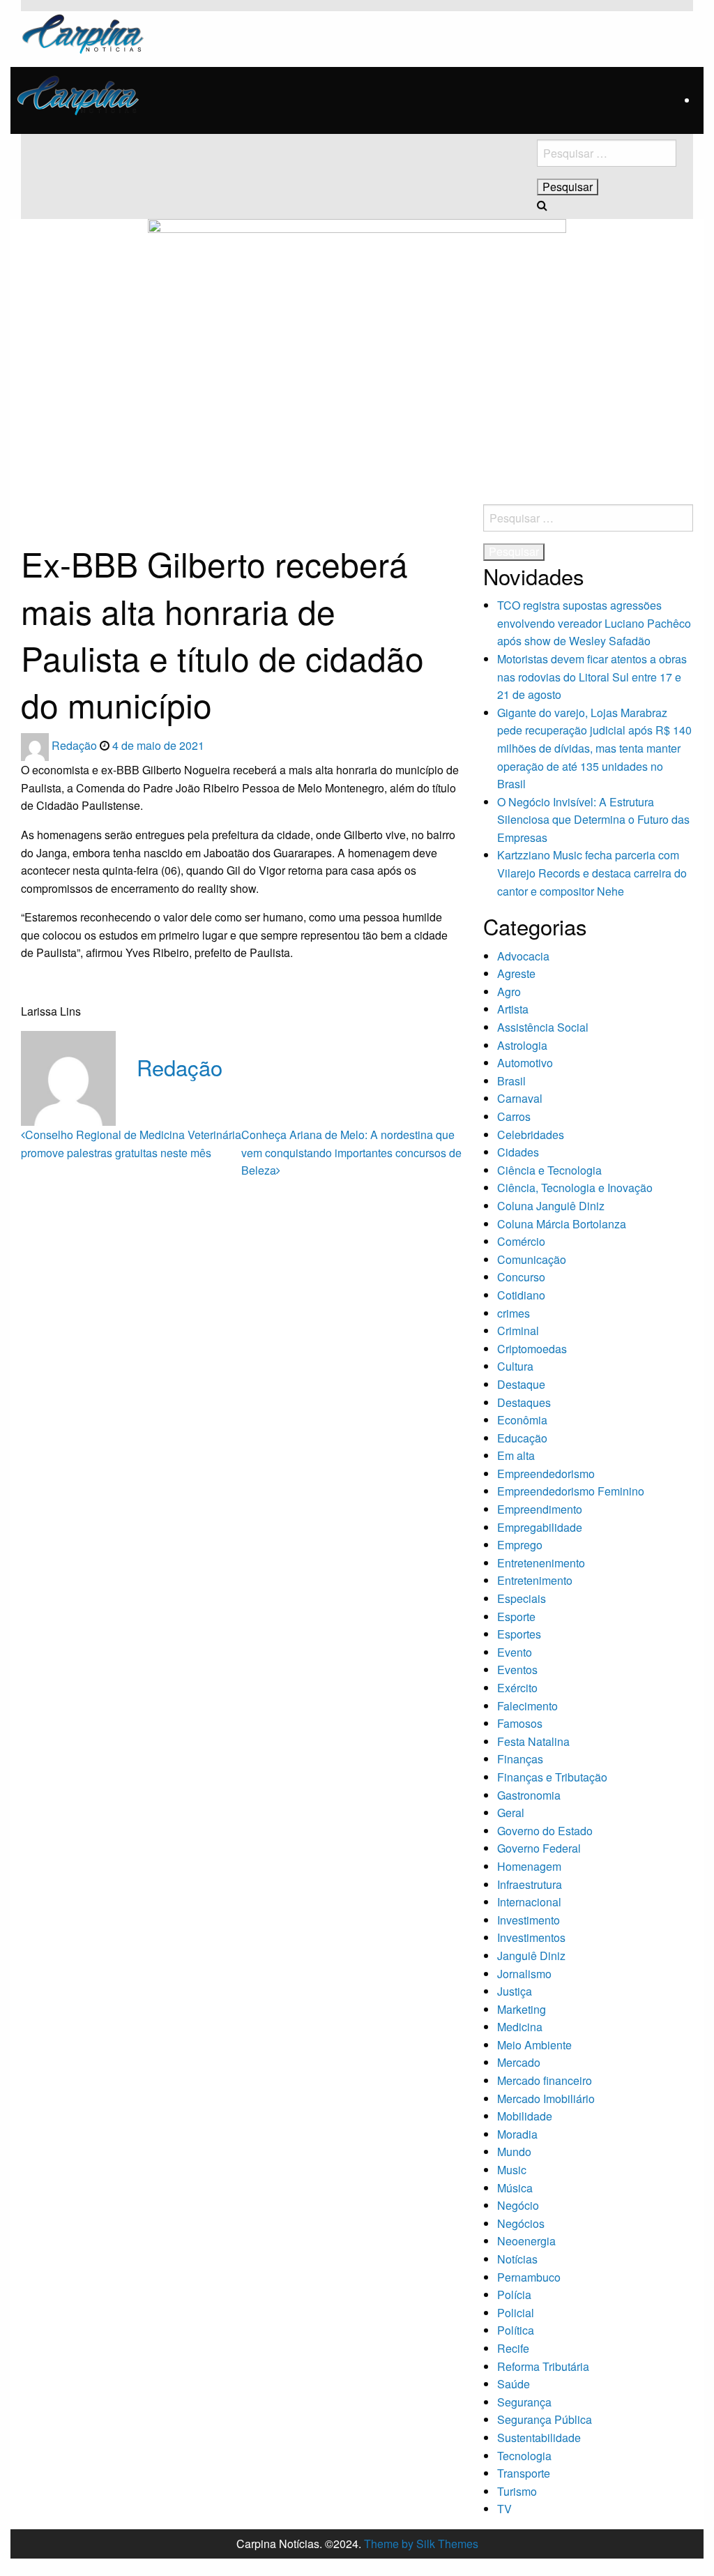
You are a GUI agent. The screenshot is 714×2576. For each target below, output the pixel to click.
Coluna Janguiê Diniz (551, 1206)
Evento (515, 1652)
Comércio (521, 1241)
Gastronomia (529, 1795)
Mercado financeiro (545, 2080)
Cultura (515, 1366)
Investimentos (531, 1937)
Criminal (518, 1331)
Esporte (516, 1617)
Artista (513, 1009)
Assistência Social (543, 1027)
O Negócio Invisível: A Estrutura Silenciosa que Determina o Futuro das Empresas (593, 820)
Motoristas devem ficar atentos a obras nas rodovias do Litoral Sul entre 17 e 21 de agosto (592, 677)
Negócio (518, 2205)
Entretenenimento (541, 1563)
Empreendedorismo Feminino (571, 1491)
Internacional (529, 1902)
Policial (516, 2313)
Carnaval (520, 1098)
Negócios (521, 2223)
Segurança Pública (545, 2419)
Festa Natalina (533, 1741)
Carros (514, 1116)
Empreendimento (540, 1509)
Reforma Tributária (543, 2366)
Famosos (520, 1723)
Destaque (521, 1384)
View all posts (171, 1096)
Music (512, 2170)
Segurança (524, 2402)
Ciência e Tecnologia (549, 1170)
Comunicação (532, 1259)
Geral (511, 1813)
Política (516, 2330)
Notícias (517, 2259)
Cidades (518, 1152)
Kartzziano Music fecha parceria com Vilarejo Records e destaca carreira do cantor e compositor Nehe (592, 873)
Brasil (511, 1081)
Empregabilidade (540, 1527)
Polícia (514, 2295)
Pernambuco (529, 2277)
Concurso (521, 1277)
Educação (522, 1438)
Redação (76, 745)
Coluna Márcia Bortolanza (562, 1224)
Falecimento (527, 1706)
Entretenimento (535, 1580)
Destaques (524, 1402)
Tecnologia (524, 2456)
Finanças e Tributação (552, 1777)
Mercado (519, 2062)
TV (504, 2509)
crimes (514, 1313)
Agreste (516, 973)
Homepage (43, 510)
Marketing (522, 2009)
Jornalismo (524, 1974)
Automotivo (525, 1063)
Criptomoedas (532, 1349)
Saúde (514, 2384)
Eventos (517, 1670)
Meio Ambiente (534, 2045)
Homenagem (529, 1866)
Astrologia (522, 1045)
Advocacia (523, 956)
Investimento (529, 1920)
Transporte (524, 2473)
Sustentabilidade (539, 2438)
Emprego (520, 1545)
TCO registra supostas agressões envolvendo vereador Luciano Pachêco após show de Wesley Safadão (594, 623)
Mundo (514, 2152)
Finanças (520, 1759)
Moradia (517, 2134)
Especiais (522, 1598)
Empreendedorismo (546, 1474)
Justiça (515, 1991)
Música (515, 2188)
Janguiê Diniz (531, 1956)
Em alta (516, 1455)
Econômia (522, 1420)
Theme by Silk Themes (421, 2544)
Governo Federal (539, 1848)
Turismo (517, 2491)
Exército (517, 1688)
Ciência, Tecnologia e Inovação (575, 1188)
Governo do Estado (545, 1831)
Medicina (520, 2027)
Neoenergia (526, 2241)
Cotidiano (521, 1295)
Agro (509, 992)
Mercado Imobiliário (546, 2099)
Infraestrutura (530, 1884)
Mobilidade (525, 2116)
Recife (513, 2348)
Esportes (519, 1634)
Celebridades (531, 1135)
